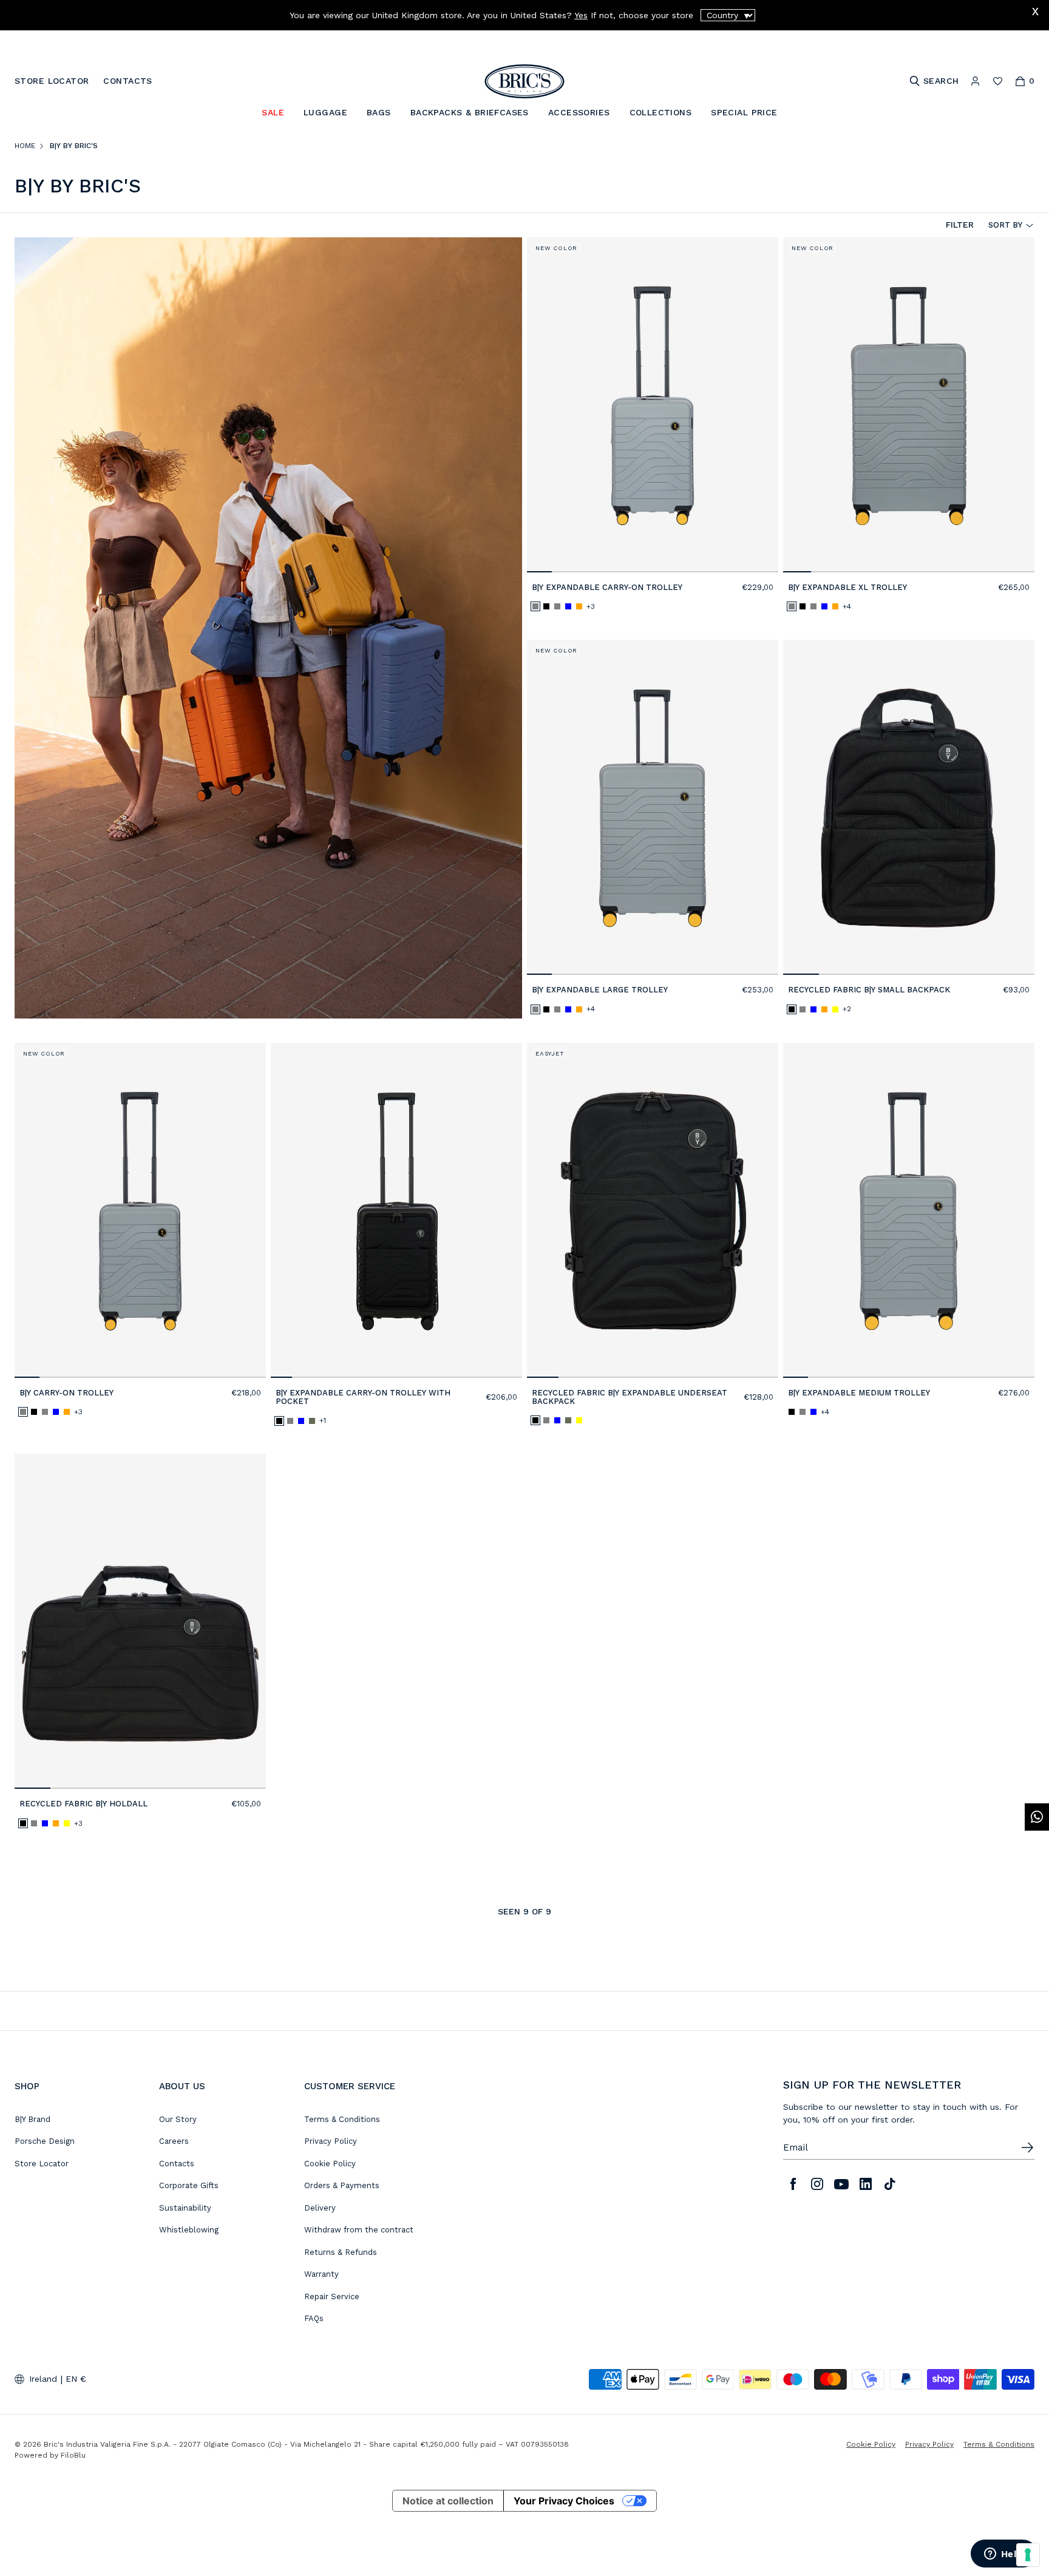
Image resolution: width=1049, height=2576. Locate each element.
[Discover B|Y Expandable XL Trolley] (909, 405)
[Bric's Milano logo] (524, 81)
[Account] (975, 81)
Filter (960, 225)
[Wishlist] (998, 81)
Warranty (321, 2274)
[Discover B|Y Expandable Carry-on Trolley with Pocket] (396, 1210)
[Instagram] (817, 2184)
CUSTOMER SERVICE (350, 2086)
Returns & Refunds (341, 2252)
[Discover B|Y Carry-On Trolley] (140, 1210)
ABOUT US (182, 2086)
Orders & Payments (342, 2185)
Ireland (43, 2379)
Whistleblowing (189, 2230)
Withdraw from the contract (359, 2230)
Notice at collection (448, 2501)
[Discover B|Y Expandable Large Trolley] (653, 807)
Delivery (320, 2208)
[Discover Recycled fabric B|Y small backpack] (909, 807)
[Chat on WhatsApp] (1037, 1817)
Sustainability (185, 2208)
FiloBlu (73, 2455)
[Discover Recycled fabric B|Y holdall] (140, 1621)
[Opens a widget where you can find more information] (1003, 2555)
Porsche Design (45, 2141)
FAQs (314, 2318)
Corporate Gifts (189, 2185)
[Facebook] (793, 2184)
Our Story (178, 2119)
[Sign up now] (1027, 2147)
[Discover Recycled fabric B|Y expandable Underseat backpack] (653, 1210)
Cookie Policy (330, 2164)
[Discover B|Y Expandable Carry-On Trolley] (653, 405)
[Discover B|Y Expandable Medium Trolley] (909, 1210)
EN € (76, 2379)
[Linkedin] (866, 2184)
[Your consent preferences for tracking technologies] (1028, 2555)
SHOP (27, 2086)
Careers (174, 2141)
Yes (581, 15)
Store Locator (42, 2164)
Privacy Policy (331, 2141)
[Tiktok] (890, 2184)
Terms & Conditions (342, 2119)
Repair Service (332, 2296)
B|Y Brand (32, 2119)
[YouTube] (841, 2184)
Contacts (177, 2164)
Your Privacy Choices (564, 2501)
